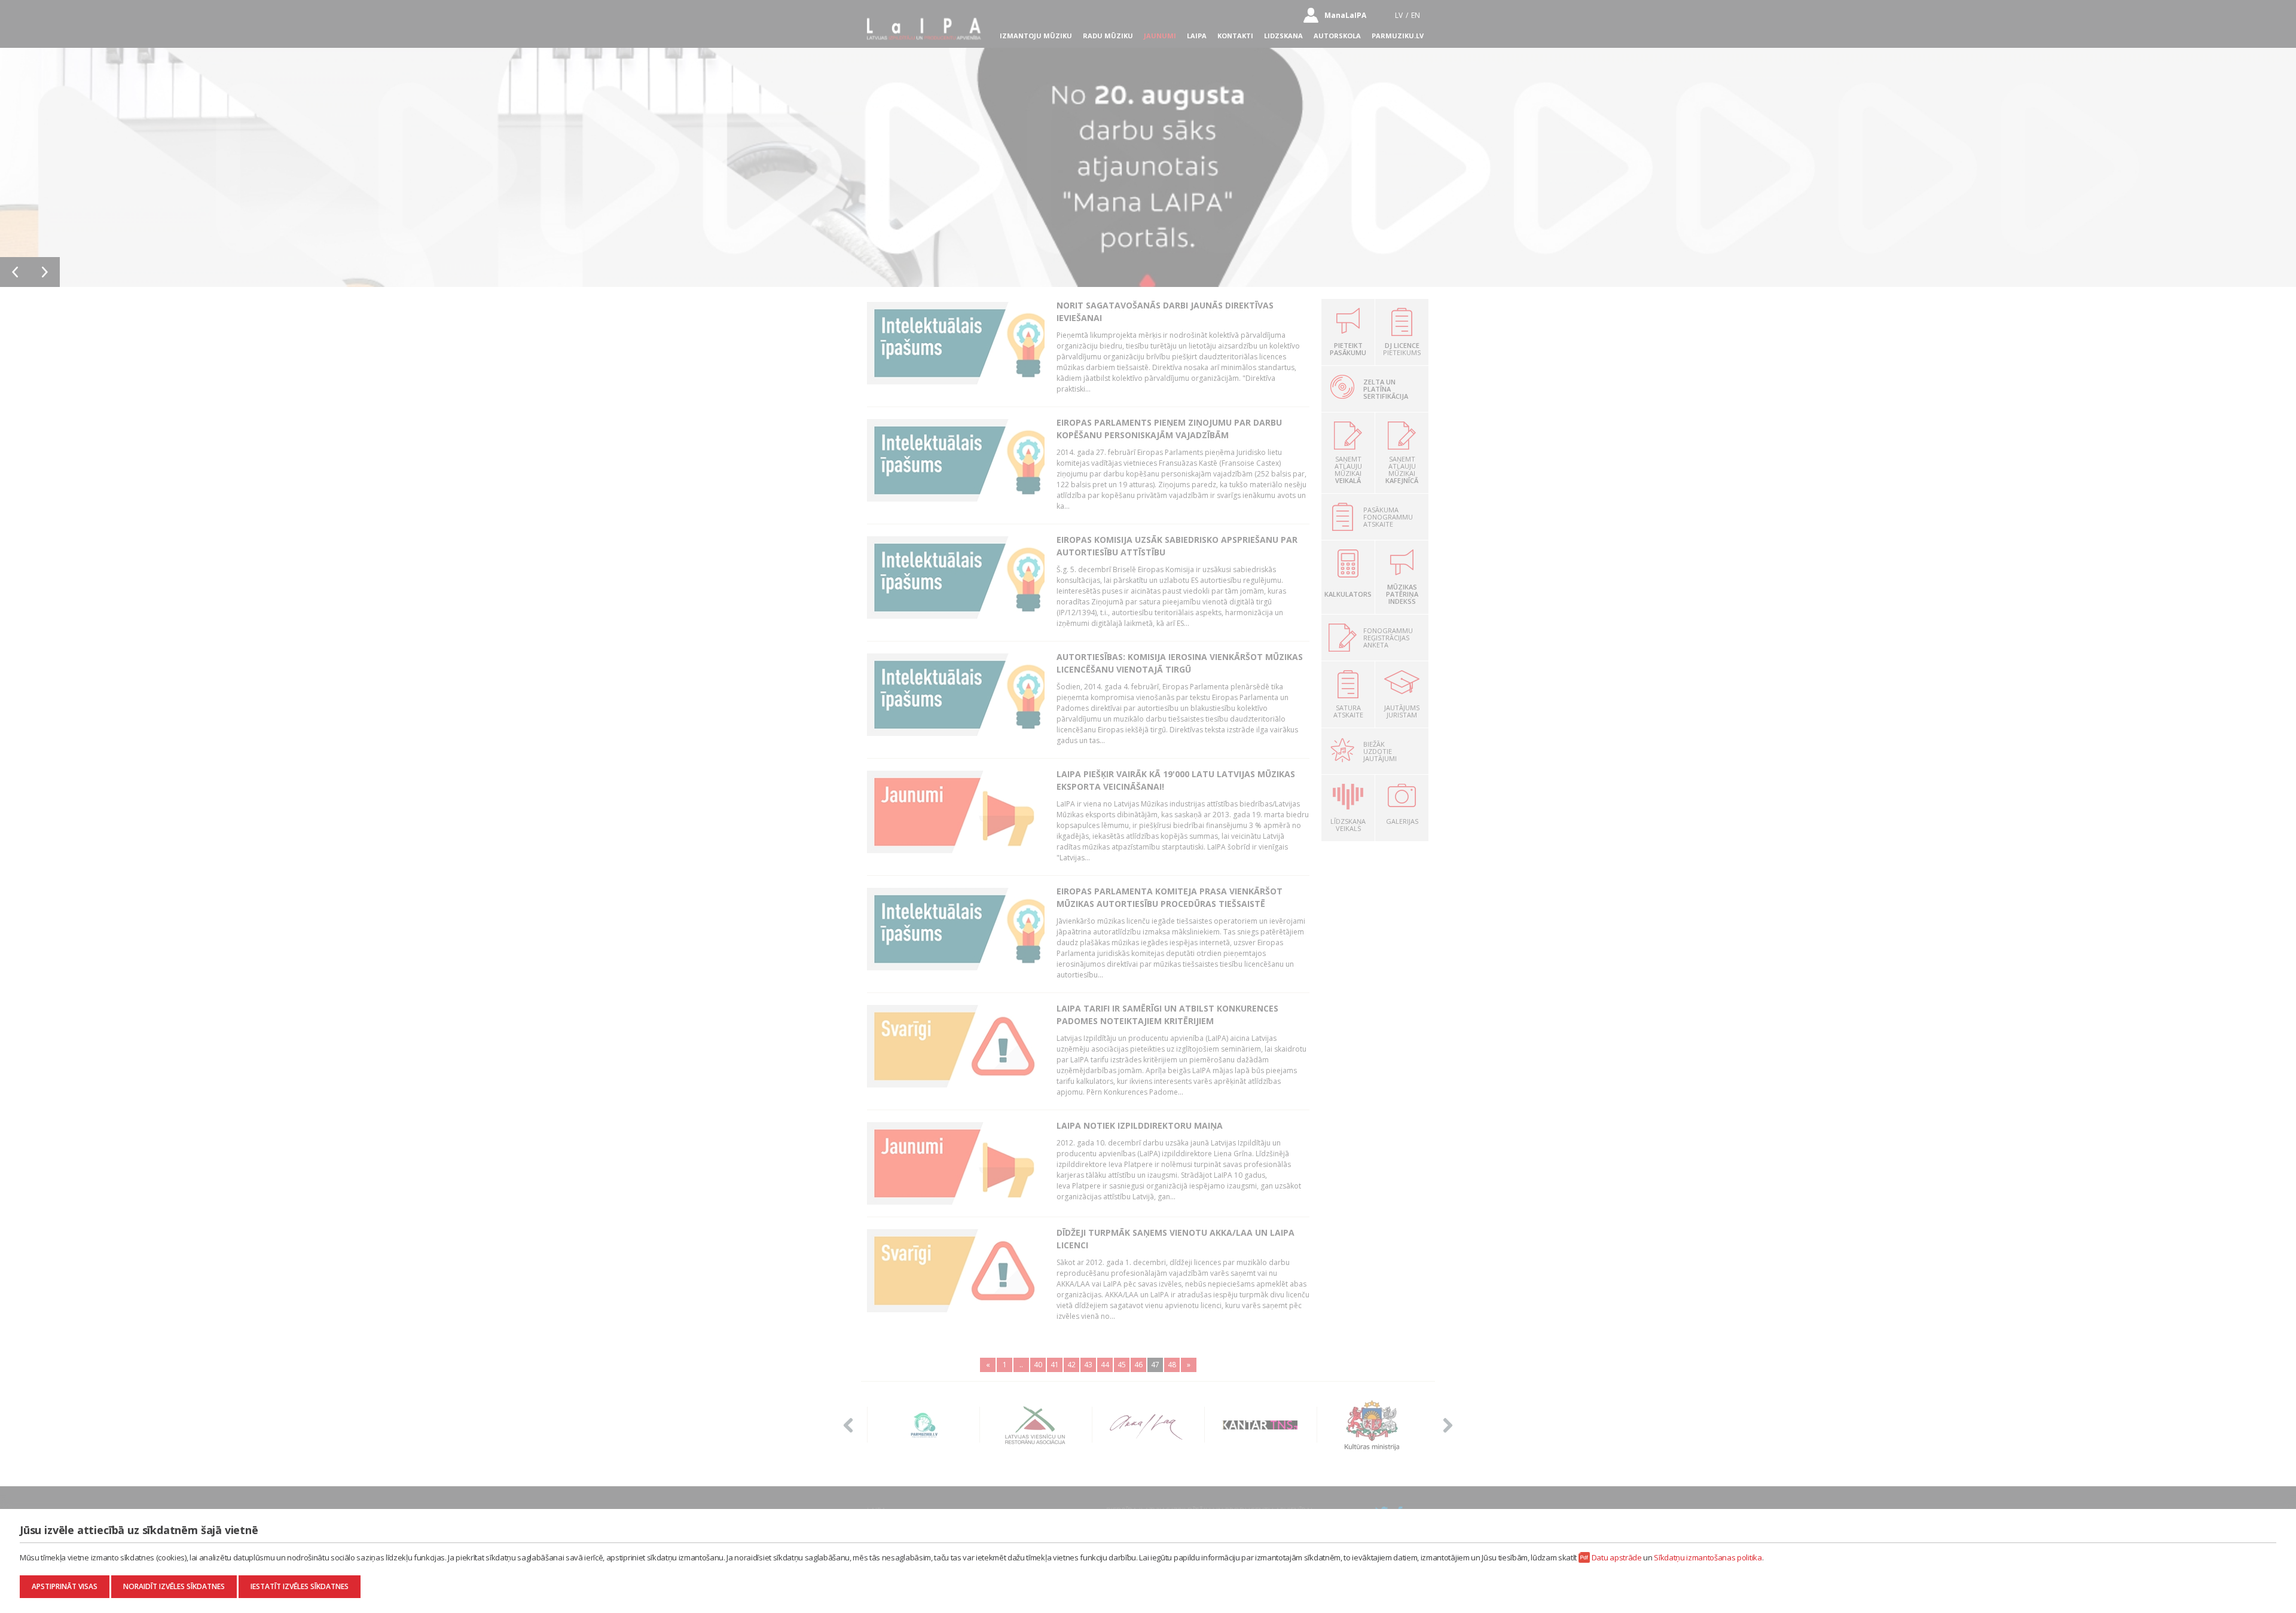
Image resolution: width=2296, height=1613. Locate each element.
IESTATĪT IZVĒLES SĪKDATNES (300, 1586)
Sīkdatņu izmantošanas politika (1708, 1557)
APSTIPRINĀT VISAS (65, 1586)
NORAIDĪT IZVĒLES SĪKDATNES (174, 1586)
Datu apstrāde (1617, 1557)
